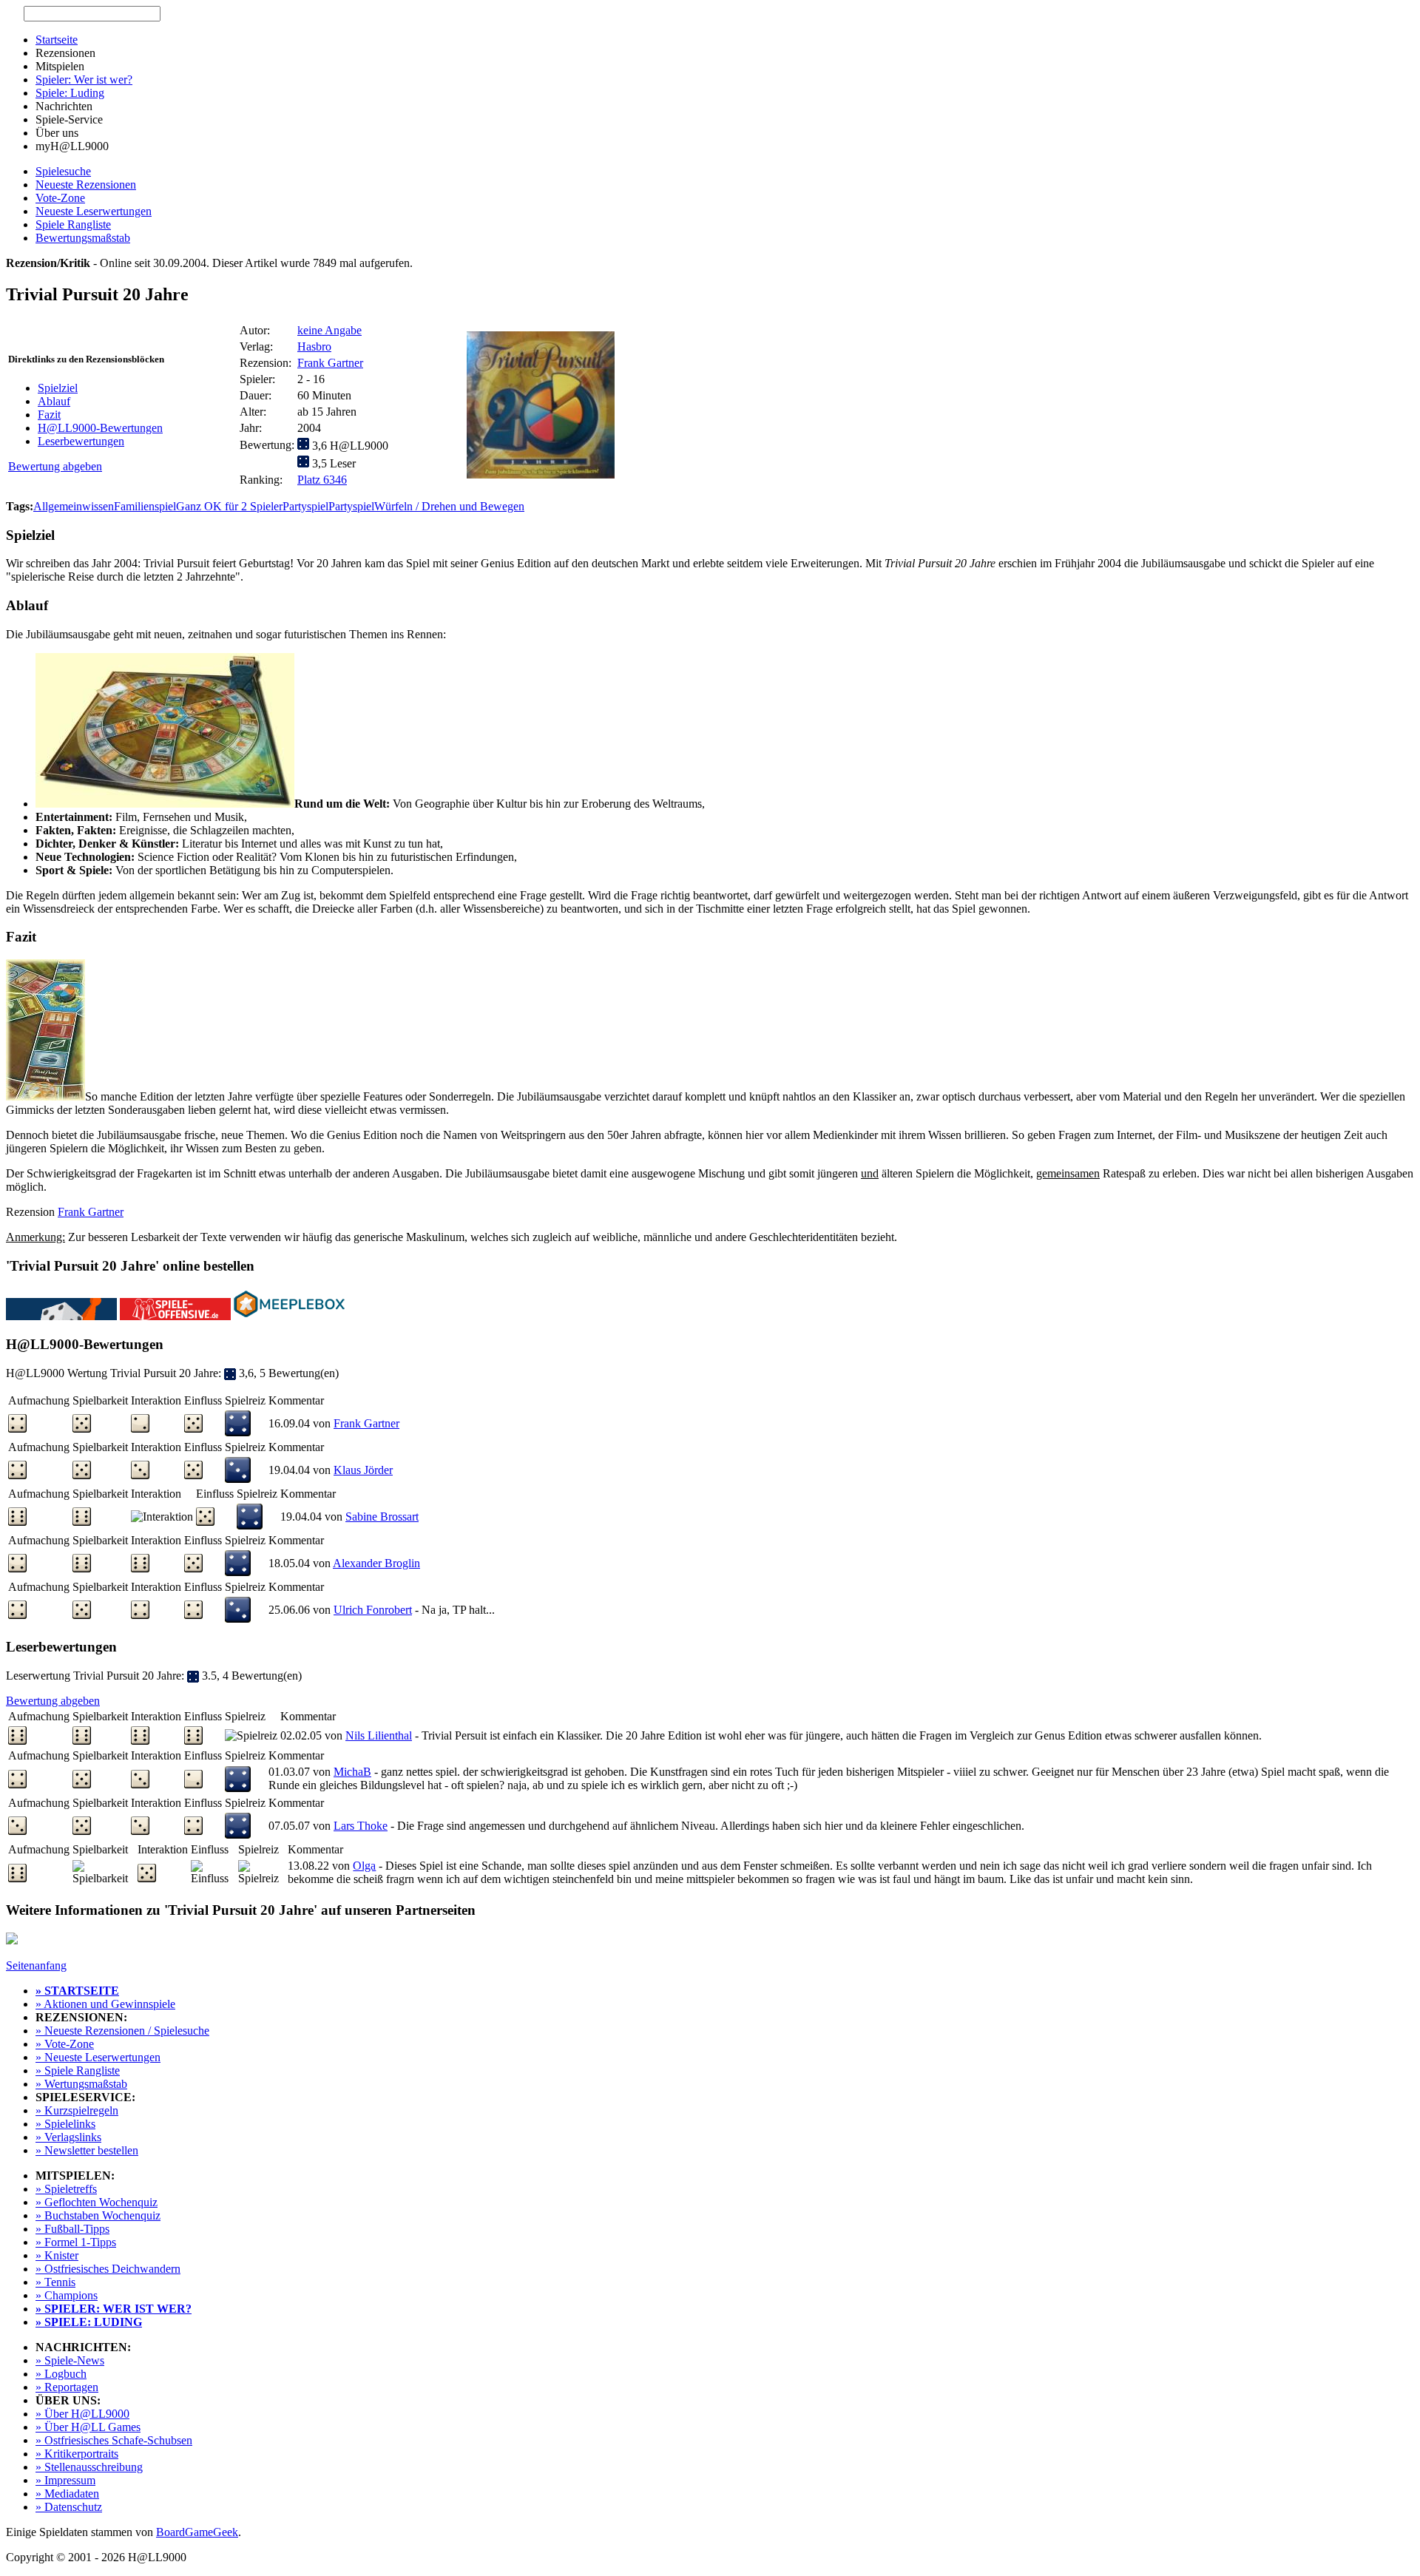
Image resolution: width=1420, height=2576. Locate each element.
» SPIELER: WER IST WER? (114, 2309)
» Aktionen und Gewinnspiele (105, 2004)
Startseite (57, 40)
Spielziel (58, 388)
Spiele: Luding (70, 93)
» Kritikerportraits (77, 2454)
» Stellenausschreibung (89, 2467)
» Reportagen (67, 2387)
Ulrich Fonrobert (373, 1610)
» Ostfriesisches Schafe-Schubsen (114, 2440)
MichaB (352, 1772)
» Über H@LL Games (88, 2427)
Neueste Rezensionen (86, 185)
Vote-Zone (60, 198)
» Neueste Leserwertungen (98, 2057)
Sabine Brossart (382, 1517)
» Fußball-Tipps (72, 2229)
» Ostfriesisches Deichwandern (108, 2269)
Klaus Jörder (363, 1470)
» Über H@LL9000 (82, 2414)
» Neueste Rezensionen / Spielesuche (122, 2031)
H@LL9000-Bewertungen (100, 428)
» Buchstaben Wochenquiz (98, 2215)
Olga (364, 1866)
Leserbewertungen (81, 441)
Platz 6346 (322, 480)
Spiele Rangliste (73, 224)
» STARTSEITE (77, 1991)
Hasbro (314, 346)
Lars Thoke (361, 1826)
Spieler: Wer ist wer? (84, 80)
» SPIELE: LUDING (89, 2322)
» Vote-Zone (65, 2044)
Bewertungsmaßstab (83, 238)
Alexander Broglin (376, 1563)
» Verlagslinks (68, 2137)
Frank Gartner (330, 363)
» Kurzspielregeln (77, 2110)
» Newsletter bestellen (87, 2150)
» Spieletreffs (66, 2189)
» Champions (67, 2295)
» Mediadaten (67, 2494)
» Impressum (65, 2480)
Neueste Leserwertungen (94, 211)
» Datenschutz (69, 2507)
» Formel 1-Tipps (76, 2242)
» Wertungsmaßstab (81, 2084)
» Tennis (55, 2282)
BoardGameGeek (197, 2532)
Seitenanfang (36, 1965)
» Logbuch (61, 2374)
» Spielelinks (65, 2124)
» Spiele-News (70, 2360)
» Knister (57, 2255)
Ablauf (54, 401)
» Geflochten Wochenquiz (97, 2202)
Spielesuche (63, 171)
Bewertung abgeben (55, 466)
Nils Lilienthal (379, 1735)
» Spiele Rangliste (78, 2070)
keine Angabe (329, 330)
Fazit (49, 415)
